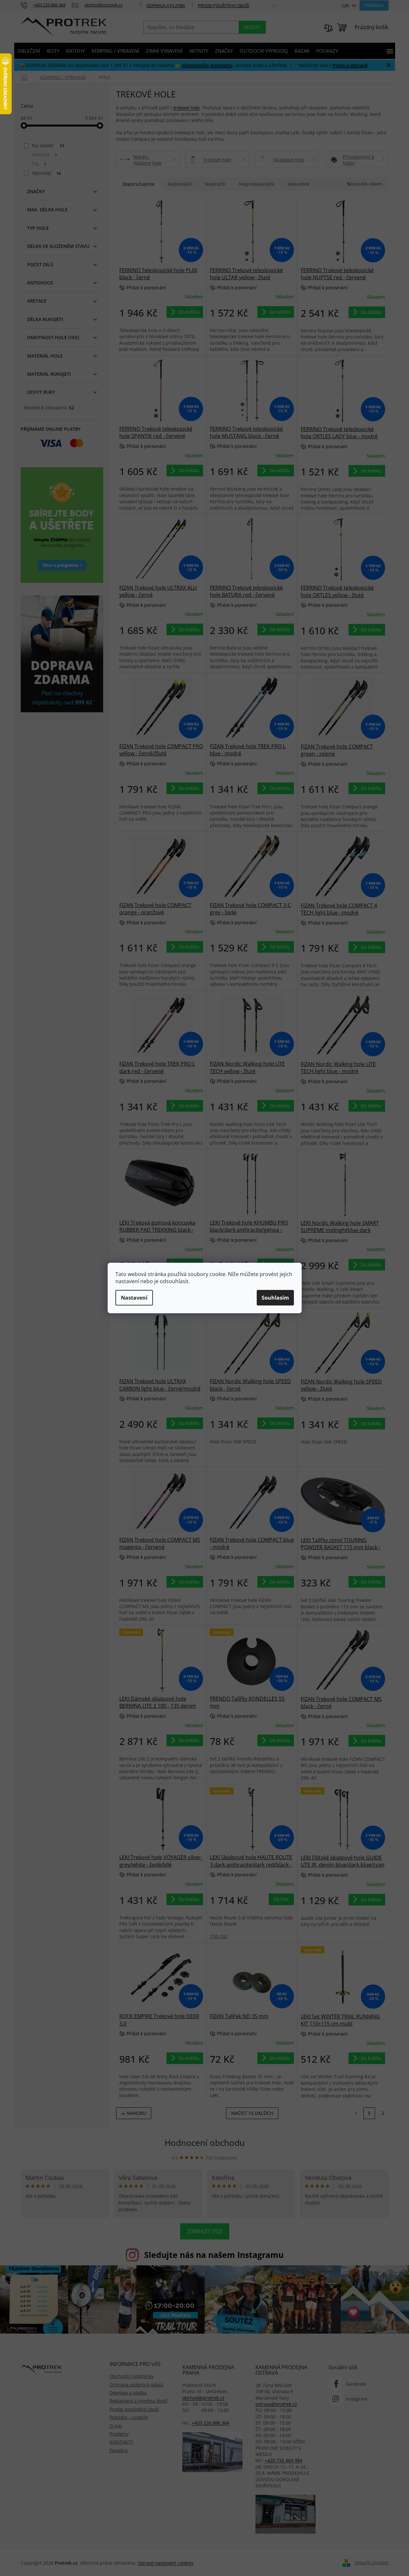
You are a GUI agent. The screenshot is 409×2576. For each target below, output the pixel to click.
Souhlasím (275, 1298)
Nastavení (134, 1298)
